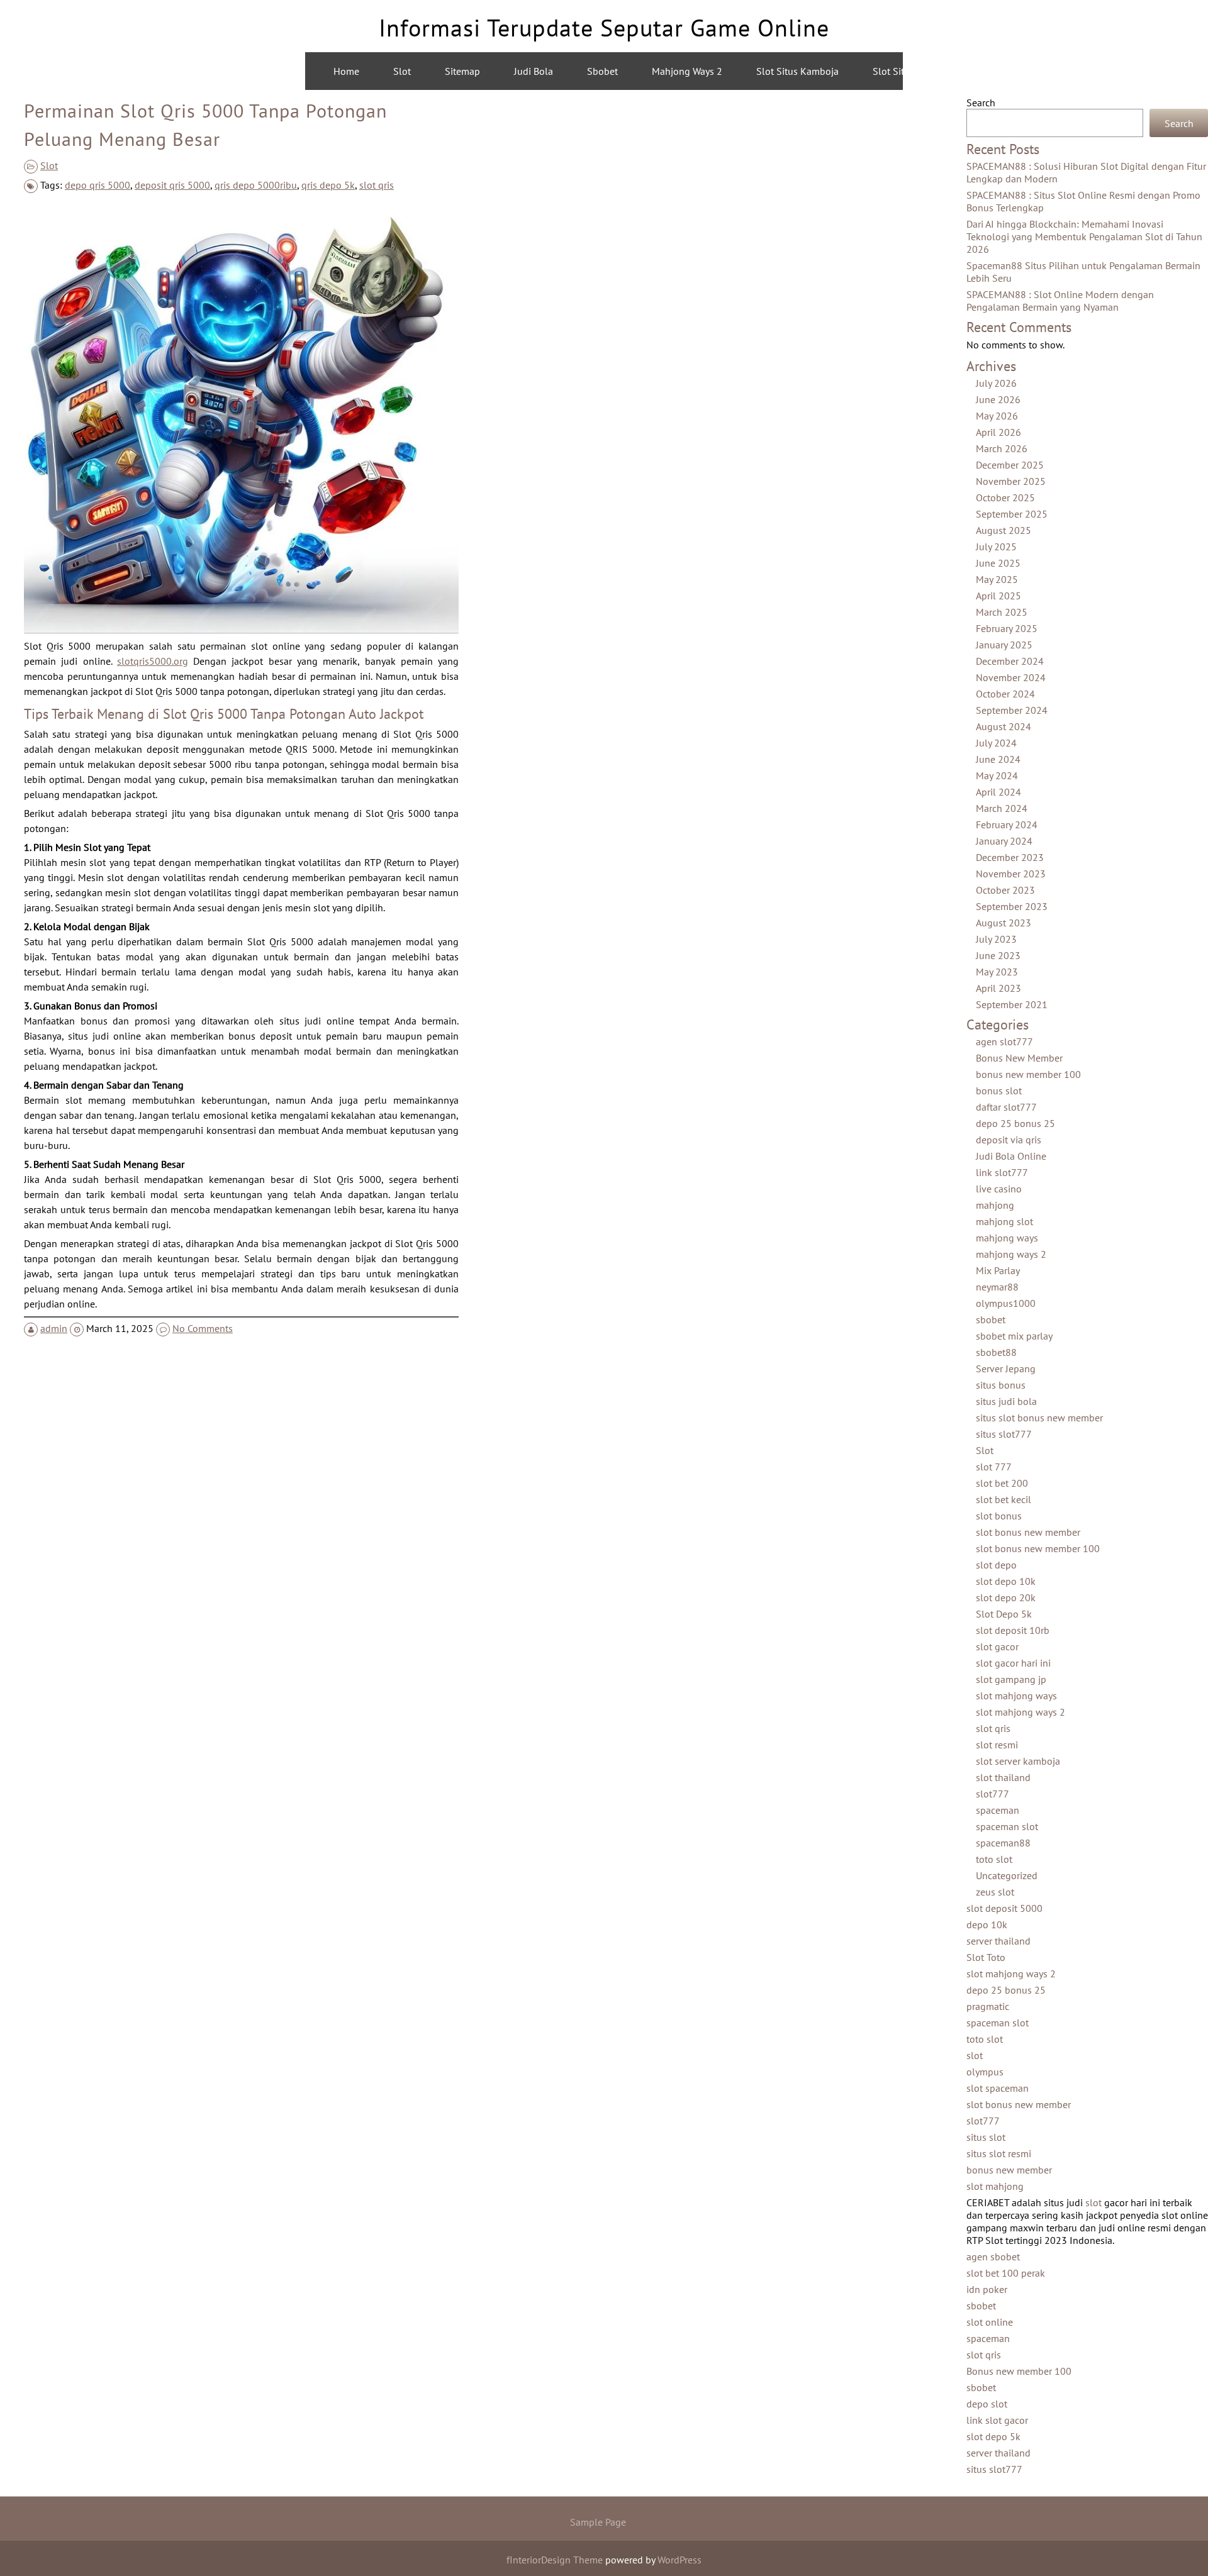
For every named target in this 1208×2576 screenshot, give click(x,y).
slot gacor (997, 1646)
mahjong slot (1004, 1221)
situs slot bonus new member (1039, 1418)
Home (346, 71)
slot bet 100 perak (1006, 2273)
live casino (999, 1189)
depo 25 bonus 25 (1015, 1123)
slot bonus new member (1028, 1532)
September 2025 (1012, 514)
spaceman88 (1003, 1843)
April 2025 (998, 596)
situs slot (986, 2137)
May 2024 (997, 775)
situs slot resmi (999, 2153)
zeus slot (995, 1892)
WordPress (679, 2560)
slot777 (993, 1794)
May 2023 (997, 972)
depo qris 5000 (98, 185)
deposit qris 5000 (172, 185)
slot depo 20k (1006, 1597)
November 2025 (1011, 481)
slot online (990, 2322)
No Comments (203, 1328)
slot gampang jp (1011, 1679)
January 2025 (1004, 645)
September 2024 (1012, 710)
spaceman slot (1007, 1826)
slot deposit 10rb (1013, 1630)
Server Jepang (1006, 1368)
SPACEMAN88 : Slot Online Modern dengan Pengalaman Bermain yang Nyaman (1060, 301)
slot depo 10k (1006, 1581)
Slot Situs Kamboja (797, 71)
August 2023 (1004, 923)
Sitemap (462, 71)
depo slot (987, 2404)
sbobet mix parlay (1014, 1336)
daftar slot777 (1006, 1107)
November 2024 (1011, 677)
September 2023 (1012, 906)
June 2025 (998, 563)
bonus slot (999, 1091)
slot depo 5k (993, 2436)
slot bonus (999, 1516)
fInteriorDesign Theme (555, 2560)
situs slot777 (1004, 1434)
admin (54, 1328)
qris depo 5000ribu (256, 185)
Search (981, 103)
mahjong (995, 1205)
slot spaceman (998, 2088)
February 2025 (1007, 628)
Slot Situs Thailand (914, 71)
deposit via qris (1009, 1140)
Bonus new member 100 (1019, 2371)
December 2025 (1010, 465)
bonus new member (1009, 2170)
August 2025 (1004, 530)
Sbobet (602, 71)
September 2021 (1012, 1004)
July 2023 (996, 939)
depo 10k (987, 1924)
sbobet (991, 1319)
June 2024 (998, 759)
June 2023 (998, 955)
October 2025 (1005, 497)
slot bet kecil (1004, 1499)
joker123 (1113, 71)
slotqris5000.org (153, 661)
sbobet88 (996, 1352)
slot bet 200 (1002, 1483)
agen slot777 (1004, 1041)
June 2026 (998, 399)
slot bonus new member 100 (1038, 1548)
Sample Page (598, 2522)
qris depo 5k (328, 185)
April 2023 (998, 988)
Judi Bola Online (1011, 1156)
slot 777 (994, 1467)
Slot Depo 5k (1004, 1614)
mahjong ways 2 (1024, 71)
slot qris (377, 185)
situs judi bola (1006, 1401)
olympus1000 (1006, 1303)
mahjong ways (1007, 1238)
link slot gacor (997, 2420)
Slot (402, 71)
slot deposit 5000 (1004, 1908)
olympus (985, 2072)
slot (975, 2055)
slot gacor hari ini (1013, 1663)
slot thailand (1003, 1777)
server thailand (998, 1941)
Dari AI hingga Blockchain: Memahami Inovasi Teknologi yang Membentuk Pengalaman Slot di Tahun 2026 (1084, 236)
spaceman (998, 1810)
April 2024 (998, 792)
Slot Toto (986, 1957)
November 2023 (1011, 874)
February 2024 (1007, 824)
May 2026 (997, 416)
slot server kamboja (1018, 1761)
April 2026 (998, 432)
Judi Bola (534, 71)
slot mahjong (995, 2186)
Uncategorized (1007, 1875)
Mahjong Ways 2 (687, 71)
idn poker (987, 2289)
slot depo (996, 1565)
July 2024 (996, 743)
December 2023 (1010, 857)
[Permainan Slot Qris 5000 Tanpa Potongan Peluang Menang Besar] (241, 629)
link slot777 (1002, 1172)
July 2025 (996, 547)
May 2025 (997, 579)
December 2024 (1010, 661)
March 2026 (1002, 448)
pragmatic (988, 2006)
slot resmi (997, 1745)
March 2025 (1002, 612)
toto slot (994, 1859)
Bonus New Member (1019, 1058)
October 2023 (1005, 890)
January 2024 (1004, 841)
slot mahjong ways (1016, 1696)
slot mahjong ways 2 (1021, 1712)
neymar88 (997, 1287)
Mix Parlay (998, 1270)
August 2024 (1004, 726)
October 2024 (1005, 694)
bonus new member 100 (1028, 1074)
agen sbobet (993, 2257)
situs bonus (1001, 1385)
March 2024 (1002, 808)
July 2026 (996, 383)
